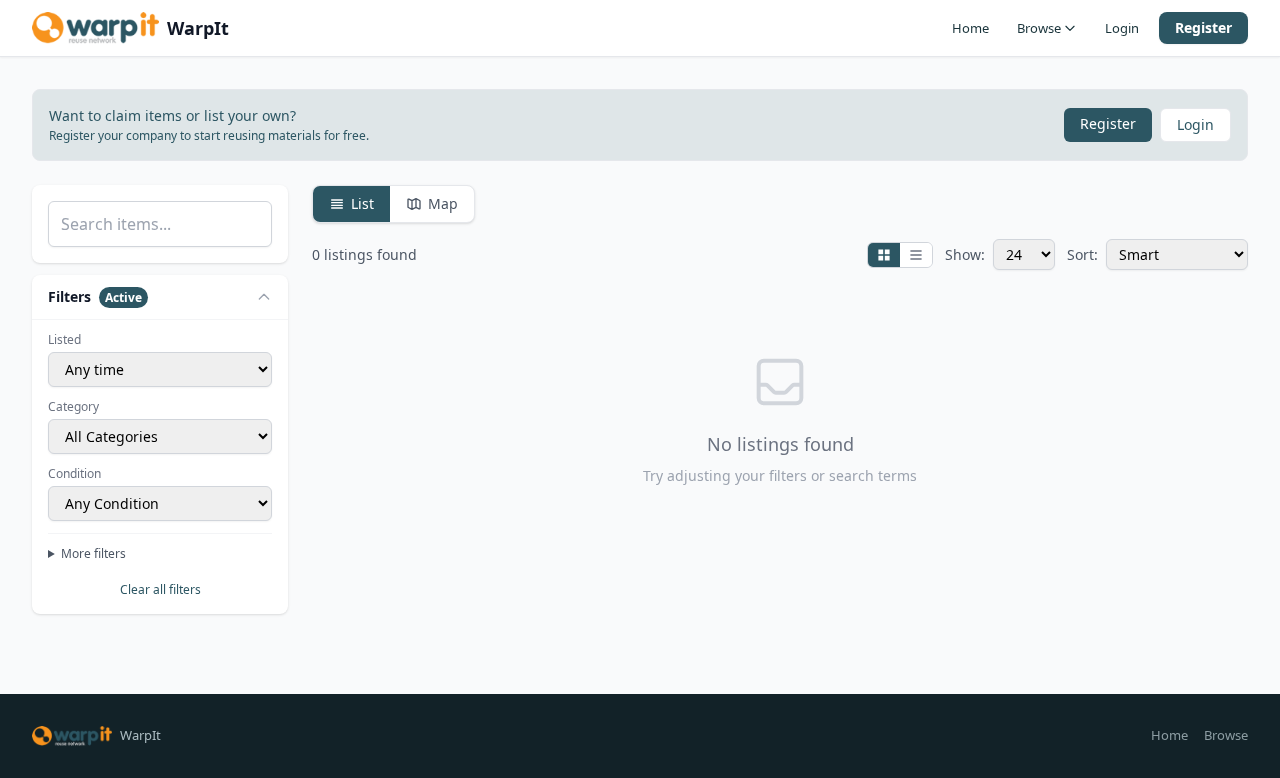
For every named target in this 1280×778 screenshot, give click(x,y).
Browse (1039, 28)
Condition (74, 474)
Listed (64, 340)
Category (73, 407)
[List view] (916, 255)
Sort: (1082, 254)
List (362, 203)
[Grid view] (884, 255)
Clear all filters (160, 589)
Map (443, 203)
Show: (965, 254)
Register (1203, 27)
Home (970, 28)
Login (1122, 28)
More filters (93, 553)
